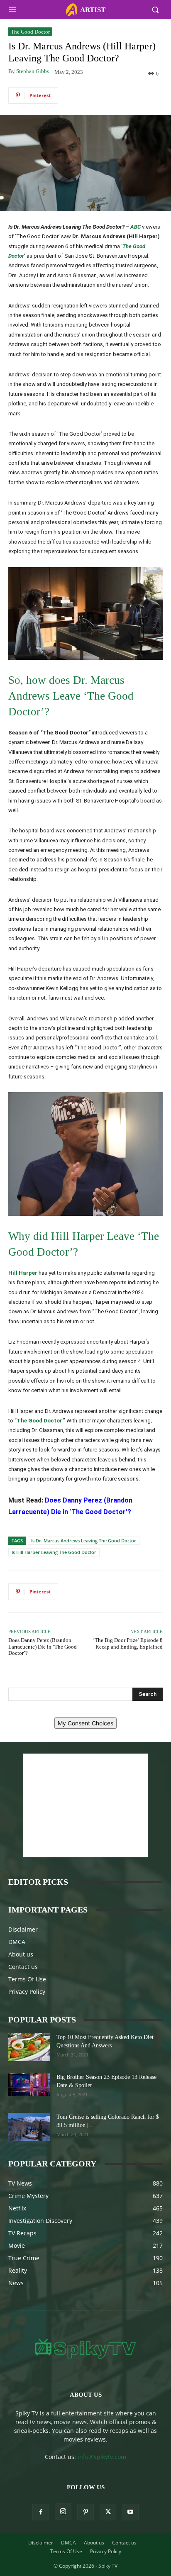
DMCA (17, 1942)
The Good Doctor (30, 32)
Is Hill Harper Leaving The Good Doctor (54, 1552)
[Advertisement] (85, 1805)
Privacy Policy (27, 1992)
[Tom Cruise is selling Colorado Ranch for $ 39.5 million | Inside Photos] (29, 2127)
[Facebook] (41, 2512)
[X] (108, 2512)
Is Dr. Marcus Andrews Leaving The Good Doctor (84, 1540)
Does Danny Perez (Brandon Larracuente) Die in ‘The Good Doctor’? (43, 1647)
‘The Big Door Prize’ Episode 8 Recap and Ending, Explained (128, 1643)
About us (21, 1954)
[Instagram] (63, 2512)
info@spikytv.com (102, 2457)
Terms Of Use (27, 1979)
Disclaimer (23, 1929)
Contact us (23, 1967)
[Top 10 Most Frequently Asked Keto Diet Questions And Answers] (29, 2047)
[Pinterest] (85, 2512)
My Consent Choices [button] (85, 1723)
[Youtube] (130, 2512)
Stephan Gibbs (33, 71)
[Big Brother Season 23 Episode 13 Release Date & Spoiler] (29, 2085)
